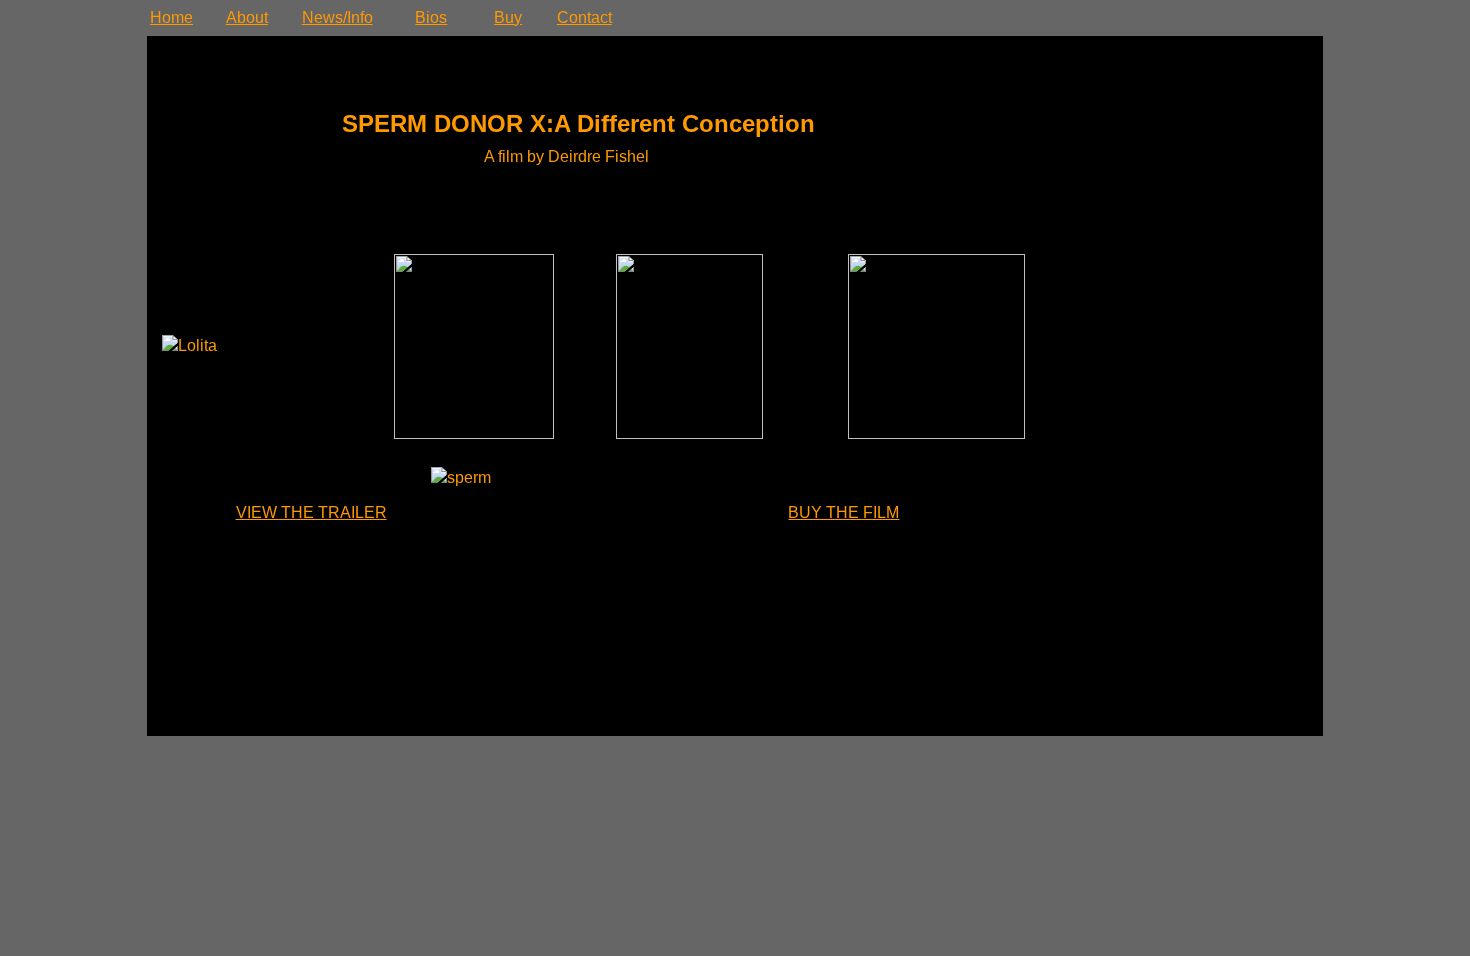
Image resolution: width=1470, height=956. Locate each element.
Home (171, 17)
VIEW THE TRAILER (311, 512)
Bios (431, 17)
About (247, 17)
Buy (508, 17)
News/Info (337, 17)
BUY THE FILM (843, 512)
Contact (584, 17)
